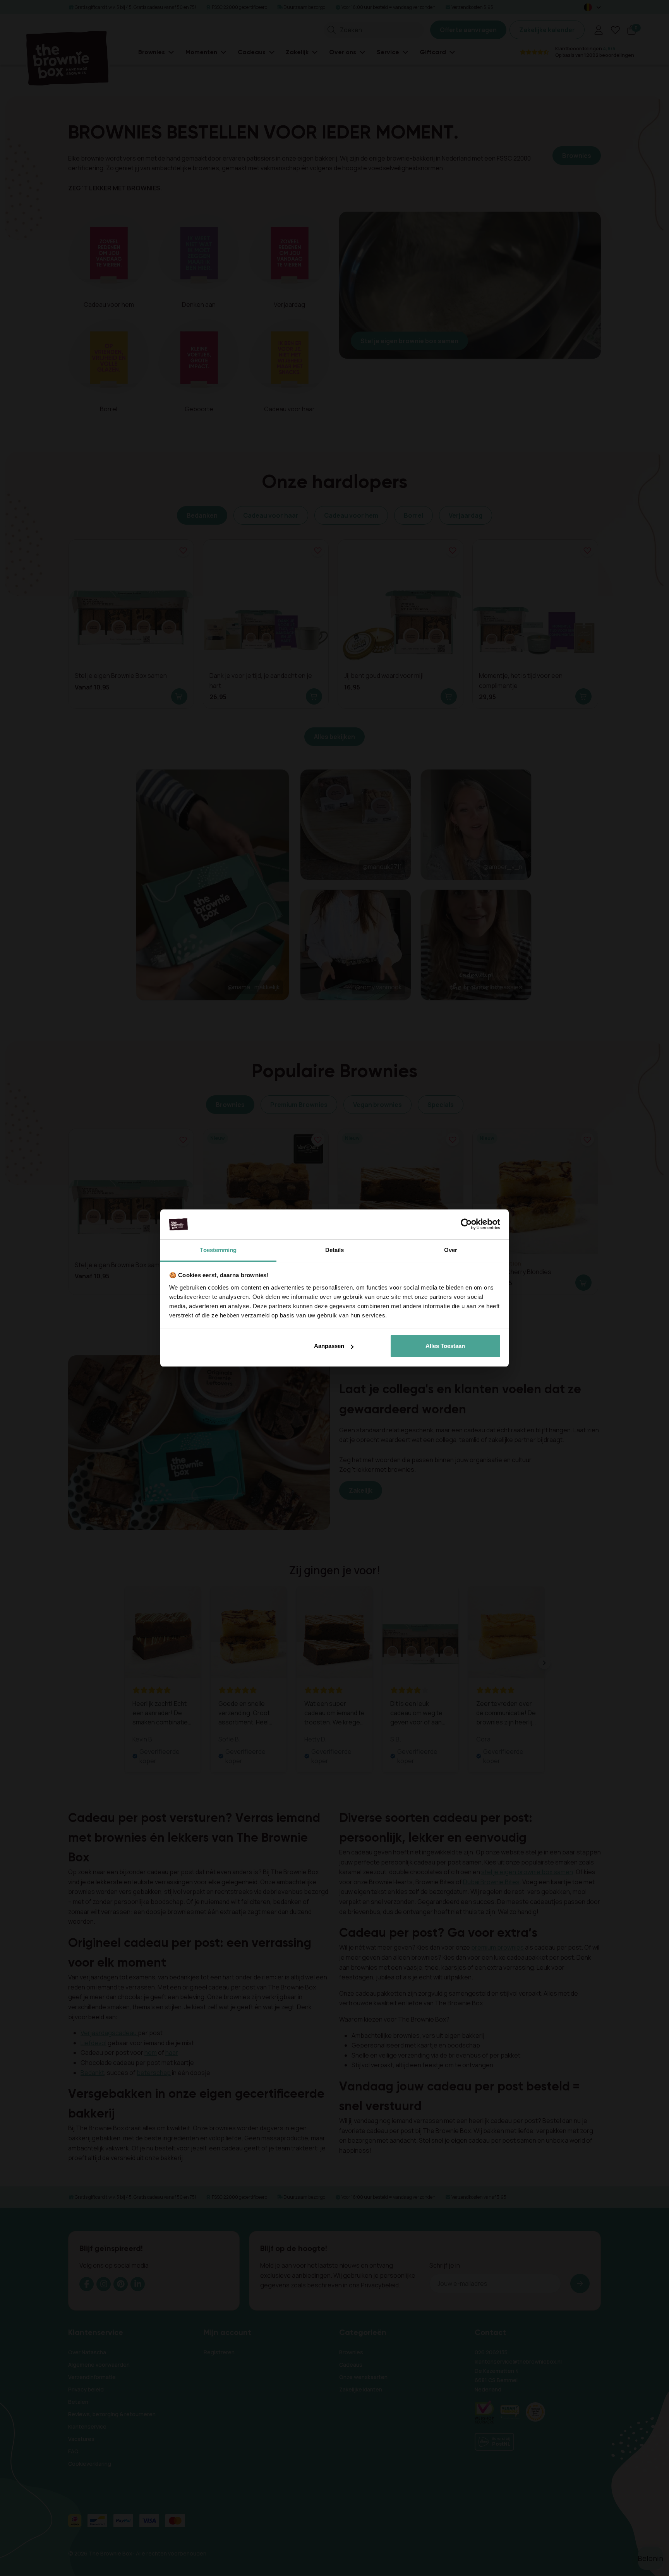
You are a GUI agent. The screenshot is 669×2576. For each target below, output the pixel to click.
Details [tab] (335, 1250)
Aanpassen (329, 1346)
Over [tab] (451, 1250)
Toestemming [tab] (218, 1250)
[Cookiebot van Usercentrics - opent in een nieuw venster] (466, 1225)
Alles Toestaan (445, 1346)
